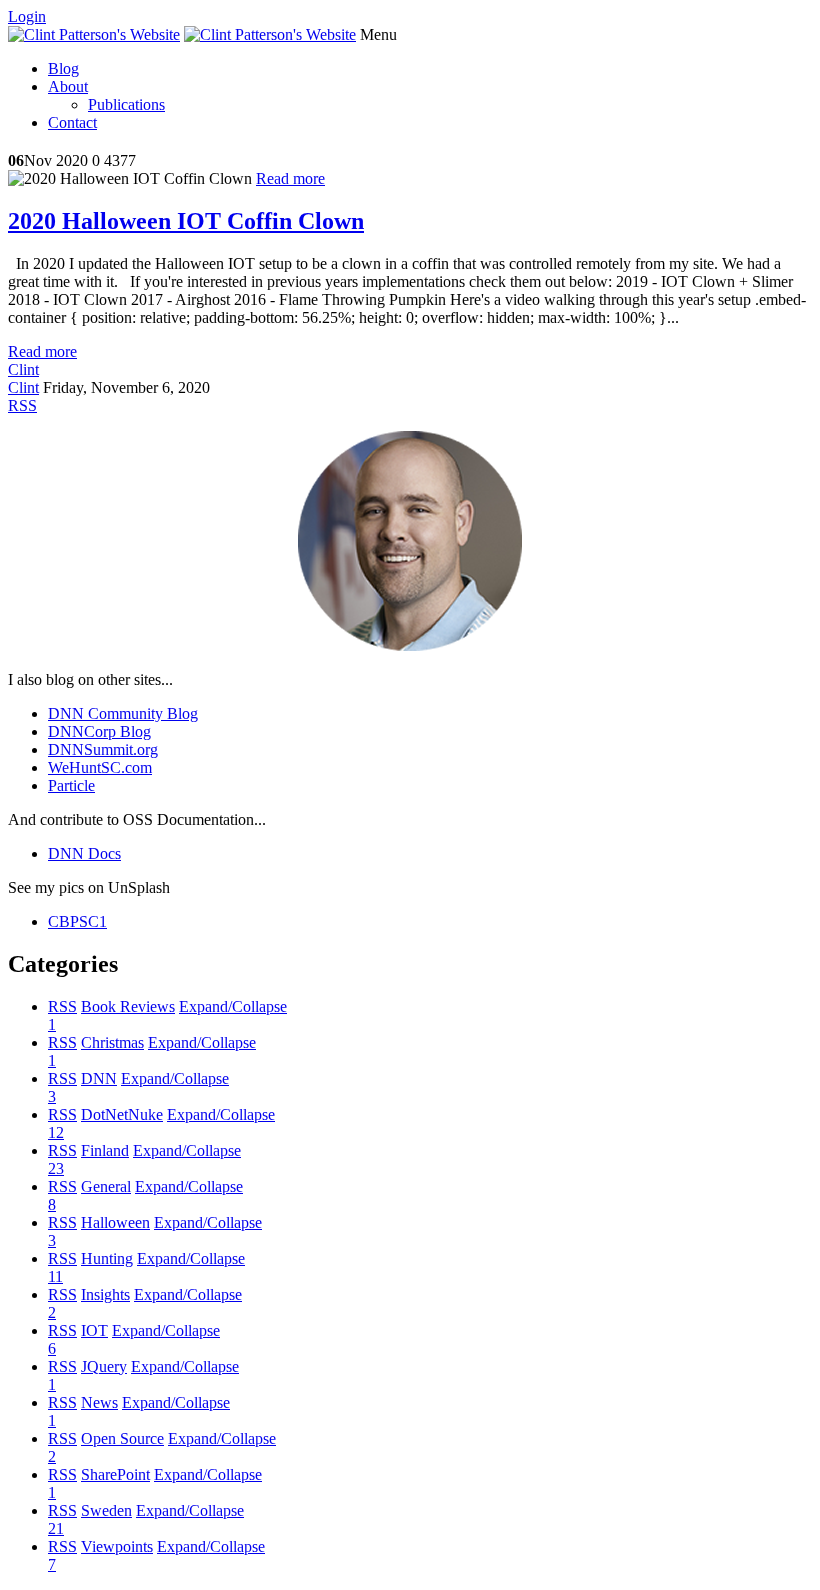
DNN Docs (84, 853)
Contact (72, 122)
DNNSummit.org (103, 749)
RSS (62, 1006)
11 (55, 1276)
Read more (290, 178)
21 (56, 1528)
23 (56, 1168)
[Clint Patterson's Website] (94, 34)
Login (27, 16)
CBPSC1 (77, 921)
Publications (126, 104)
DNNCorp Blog (99, 731)
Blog (63, 68)
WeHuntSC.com (100, 767)
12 (56, 1132)
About (68, 86)
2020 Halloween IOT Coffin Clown (186, 221)
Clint (23, 369)
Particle (71, 785)
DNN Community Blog (123, 713)
